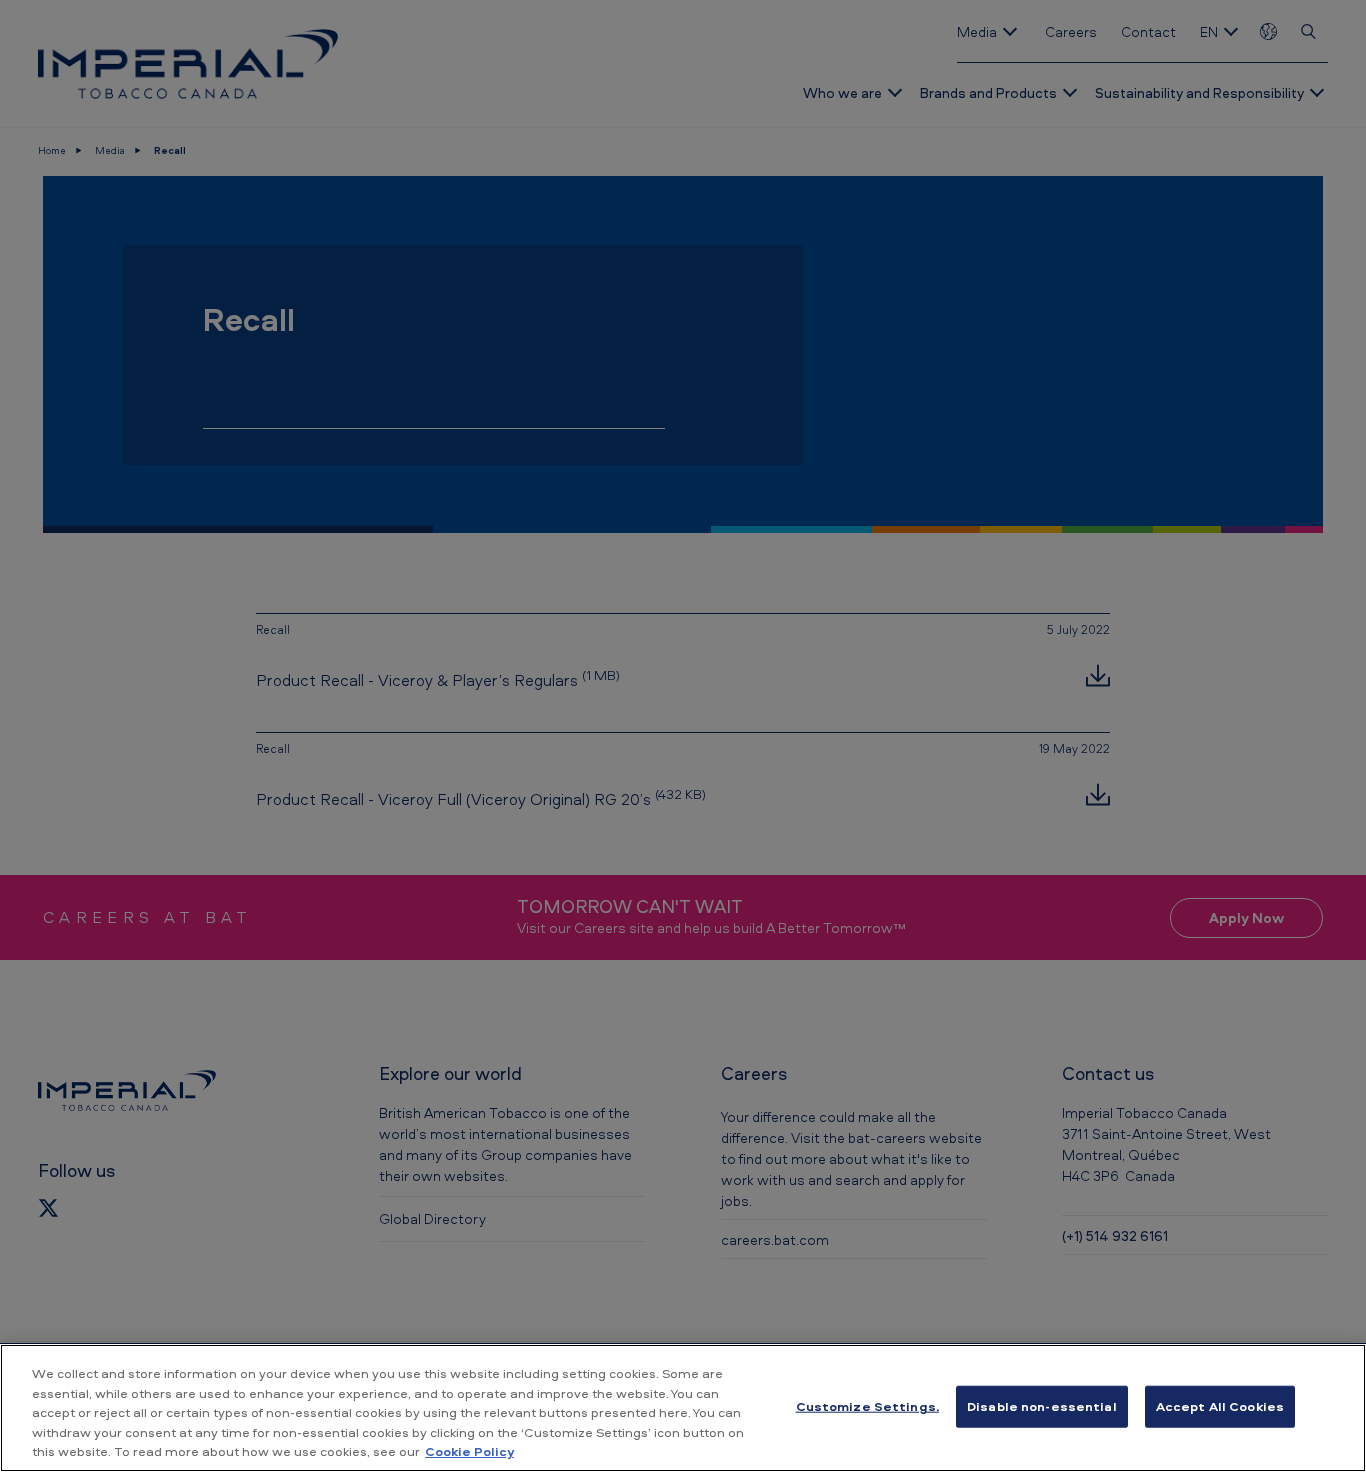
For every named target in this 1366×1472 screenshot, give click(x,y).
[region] (683, 1408)
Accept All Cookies (1220, 1406)
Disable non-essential (1042, 1406)
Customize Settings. (867, 1406)
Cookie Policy (469, 1451)
